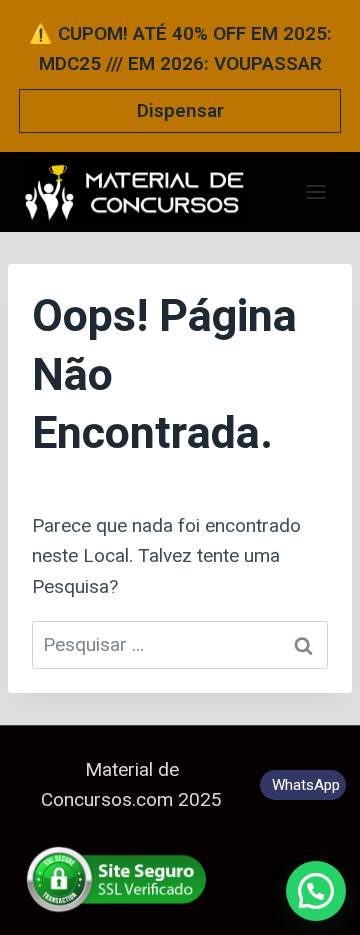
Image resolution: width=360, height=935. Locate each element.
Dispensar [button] (180, 110)
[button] (316, 891)
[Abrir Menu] (315, 191)
